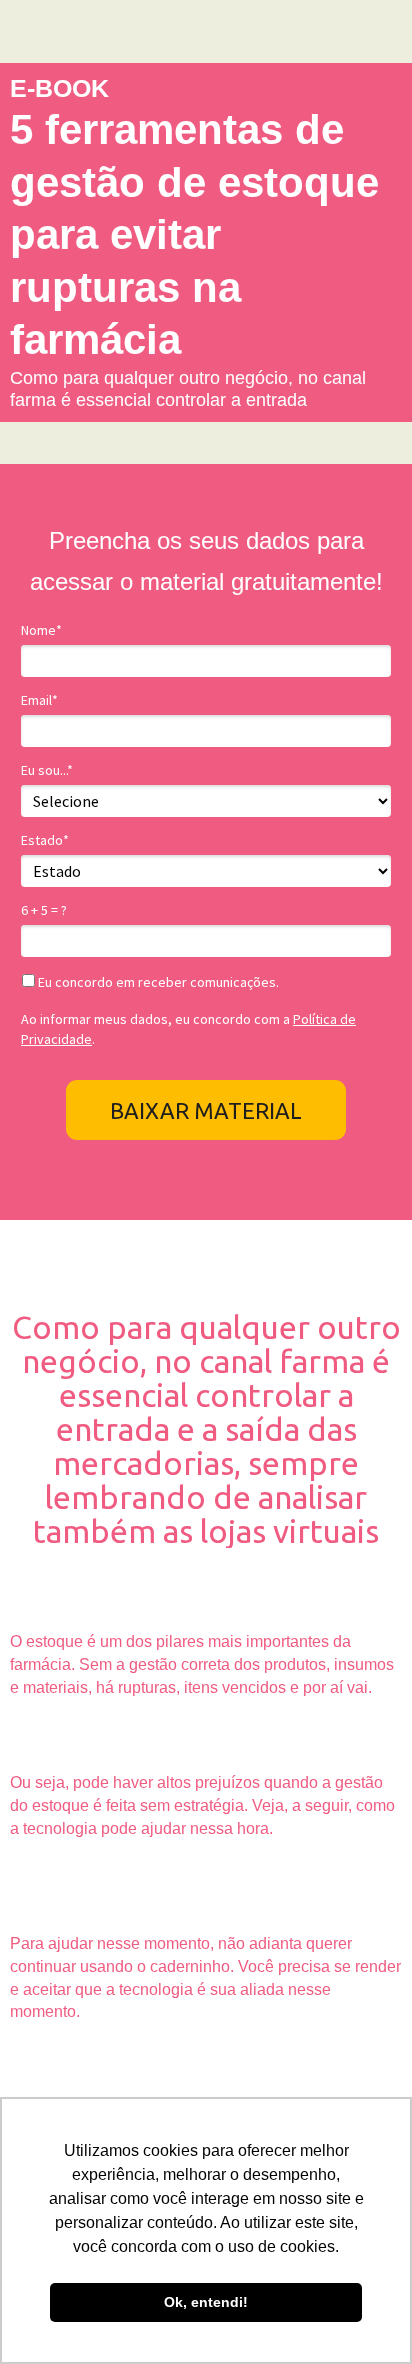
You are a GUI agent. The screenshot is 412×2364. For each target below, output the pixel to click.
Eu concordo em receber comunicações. (157, 982)
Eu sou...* (47, 770)
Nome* (41, 630)
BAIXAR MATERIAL (206, 1110)
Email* (39, 700)
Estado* (45, 840)
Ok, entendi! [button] (206, 2302)
